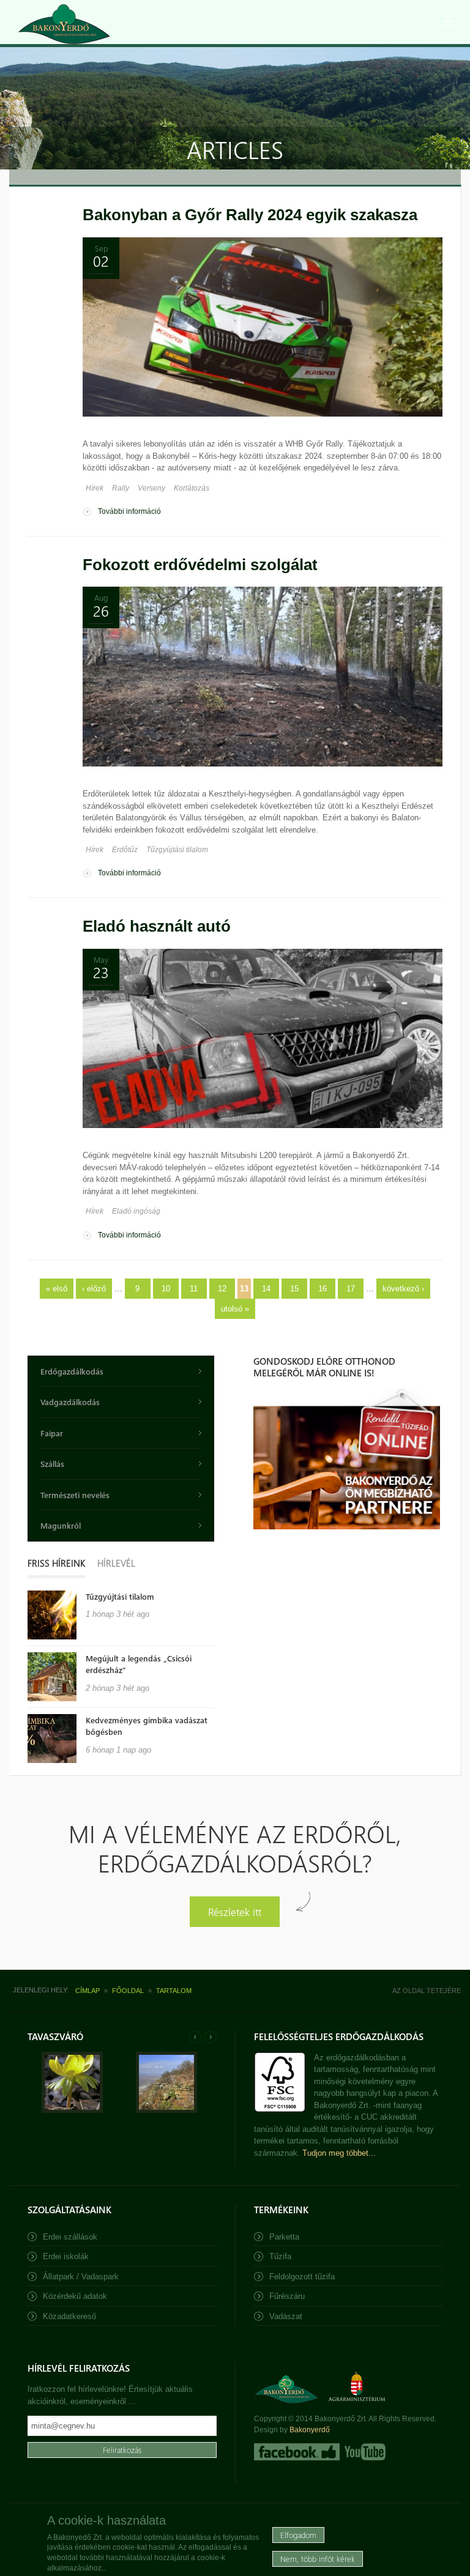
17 (351, 1289)
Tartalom (174, 1991)
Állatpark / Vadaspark (81, 2277)
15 (294, 1289)
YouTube (364, 2452)
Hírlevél (116, 1563)
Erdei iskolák (66, 2256)
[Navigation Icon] (449, 21)
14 (266, 1289)
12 (222, 1289)
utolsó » (235, 1309)
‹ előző (94, 1289)
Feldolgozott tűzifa (302, 2277)
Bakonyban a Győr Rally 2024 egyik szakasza (250, 215)
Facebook (297, 2452)
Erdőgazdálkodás (72, 1371)
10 (166, 1289)
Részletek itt (235, 1911)
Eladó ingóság (136, 1211)
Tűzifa (280, 2256)
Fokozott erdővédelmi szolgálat (200, 565)
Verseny (151, 488)
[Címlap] (64, 24)
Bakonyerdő (310, 2430)
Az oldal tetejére (427, 1991)
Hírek (95, 488)
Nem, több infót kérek (318, 2559)
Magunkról (61, 1525)
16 (323, 1289)
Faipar (52, 1433)
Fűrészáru (287, 2296)
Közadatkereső (69, 2316)
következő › (403, 1289)
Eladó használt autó (157, 926)
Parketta (284, 2237)
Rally (121, 488)
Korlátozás (192, 488)
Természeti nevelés (75, 1495)
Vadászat (286, 2316)
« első (57, 1289)
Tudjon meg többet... (339, 2153)
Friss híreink (56, 1563)
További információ (129, 511)
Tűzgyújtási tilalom (177, 850)
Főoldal (128, 1991)
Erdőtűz (125, 850)
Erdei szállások (70, 2237)
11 (194, 1289)
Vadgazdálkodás (70, 1402)
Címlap (88, 1991)
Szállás (52, 1464)
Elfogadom (298, 2535)
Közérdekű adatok (75, 2296)
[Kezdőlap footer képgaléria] (72, 2110)
